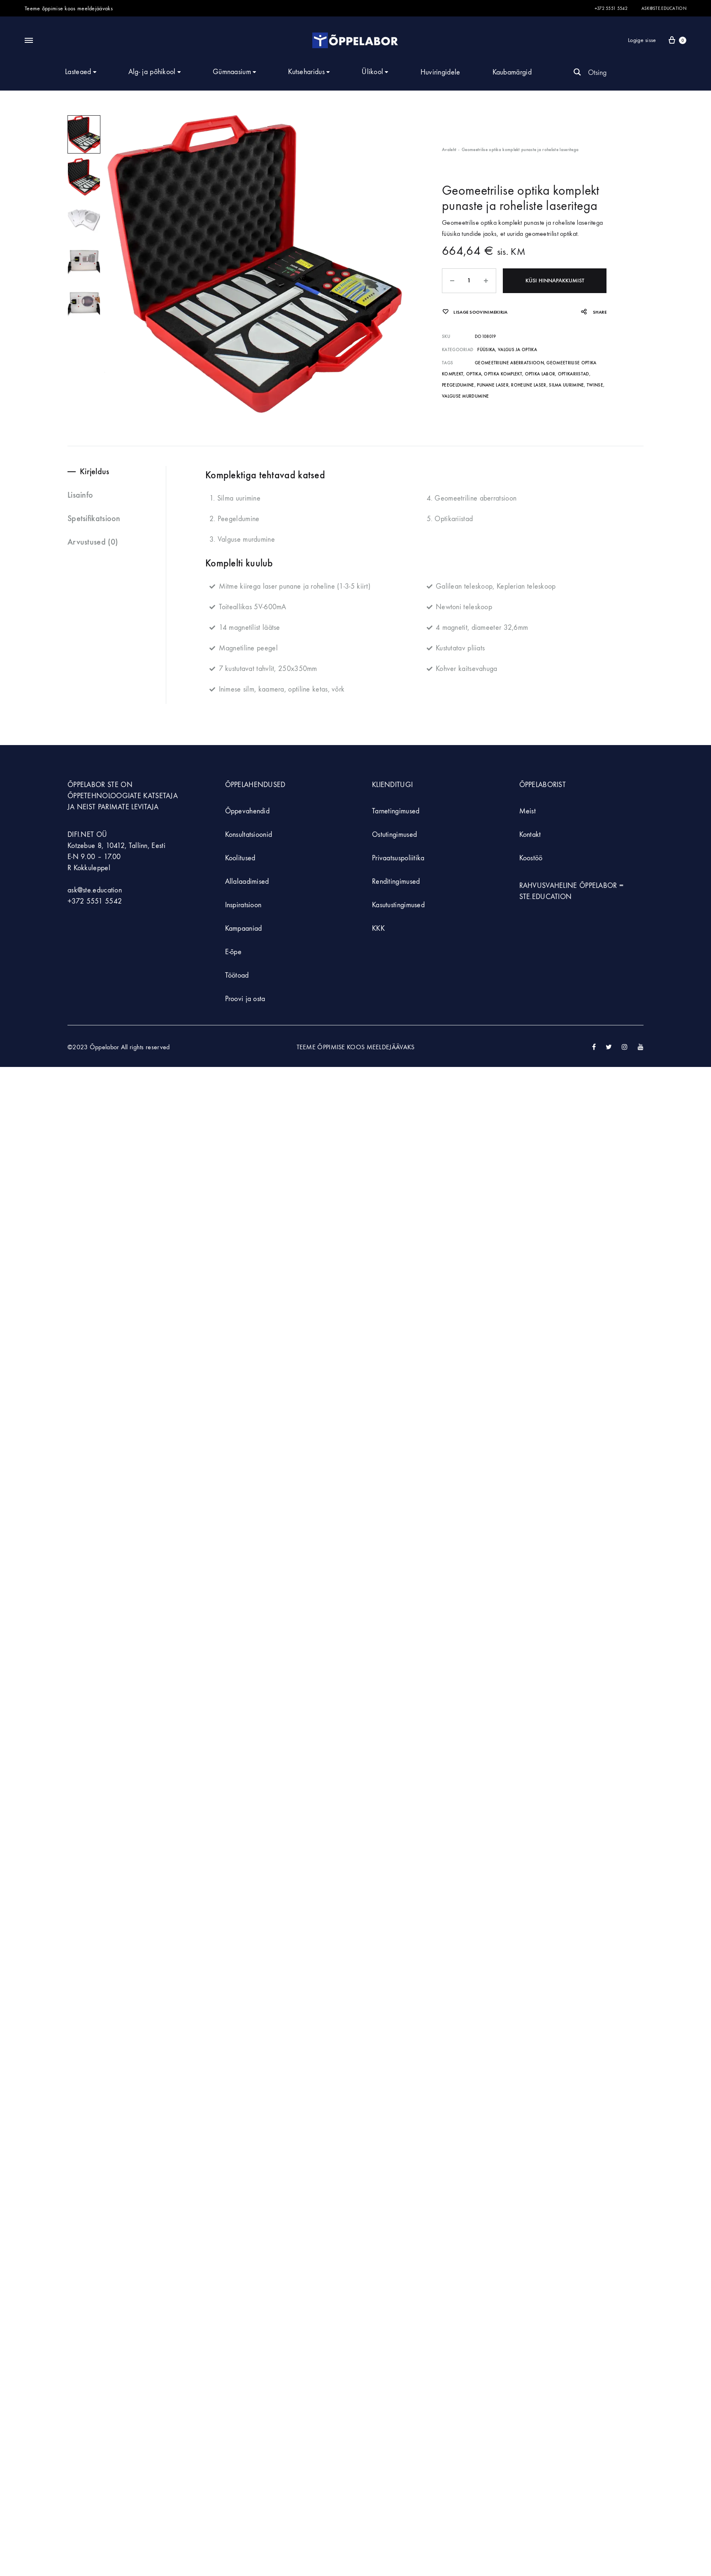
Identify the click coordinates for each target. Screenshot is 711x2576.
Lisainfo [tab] (80, 495)
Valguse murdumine (465, 396)
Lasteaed (78, 72)
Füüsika (486, 350)
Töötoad (237, 975)
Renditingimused (396, 882)
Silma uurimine (566, 385)
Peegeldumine (458, 385)
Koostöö (531, 858)
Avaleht (449, 150)
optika (474, 374)
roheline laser (529, 385)
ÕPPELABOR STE (93, 785)
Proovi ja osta (245, 999)
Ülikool (372, 72)
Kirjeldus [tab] (95, 471)
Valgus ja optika (517, 350)
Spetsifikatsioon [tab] (94, 518)
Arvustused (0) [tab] (93, 542)
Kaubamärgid (512, 72)
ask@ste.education (664, 8)
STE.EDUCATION (546, 897)
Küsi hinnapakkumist (555, 281)
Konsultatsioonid (249, 835)
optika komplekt (503, 374)
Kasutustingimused (398, 905)
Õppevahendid (247, 811)
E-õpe (234, 952)
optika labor (540, 374)
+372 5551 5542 (611, 8)
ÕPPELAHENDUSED (255, 785)
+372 (77, 901)
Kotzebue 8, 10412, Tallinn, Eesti (116, 846)
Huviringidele (440, 72)
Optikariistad (574, 374)
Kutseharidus (306, 72)
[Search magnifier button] (577, 72)
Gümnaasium (232, 72)
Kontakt (530, 835)
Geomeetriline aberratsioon (509, 363)
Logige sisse (642, 40)
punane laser (493, 385)
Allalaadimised (247, 882)
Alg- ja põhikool (152, 72)
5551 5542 (104, 901)
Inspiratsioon (243, 905)
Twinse (595, 385)
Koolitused (240, 858)
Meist (528, 811)
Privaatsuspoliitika (398, 858)
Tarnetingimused (396, 811)
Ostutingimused (394, 835)
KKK (378, 928)
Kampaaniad (245, 928)
